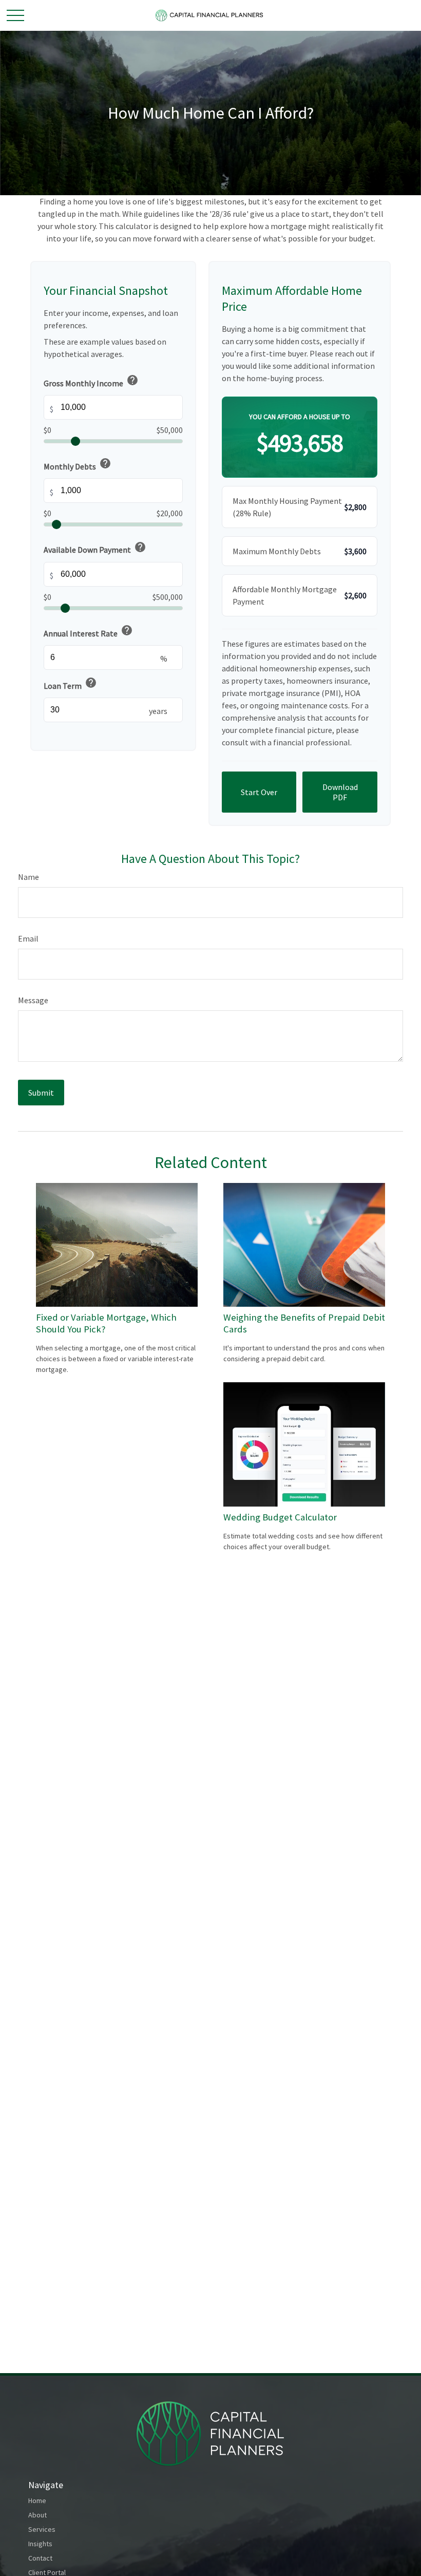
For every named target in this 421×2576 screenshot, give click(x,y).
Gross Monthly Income (91, 381)
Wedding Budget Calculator (280, 1517)
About (37, 2515)
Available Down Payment (95, 548)
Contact (40, 2558)
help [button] (132, 380)
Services (42, 2529)
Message (33, 1000)
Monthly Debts (78, 464)
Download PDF (340, 792)
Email (28, 938)
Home (37, 2500)
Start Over (259, 792)
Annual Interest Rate (88, 631)
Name (28, 877)
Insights (40, 2544)
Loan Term (70, 684)
